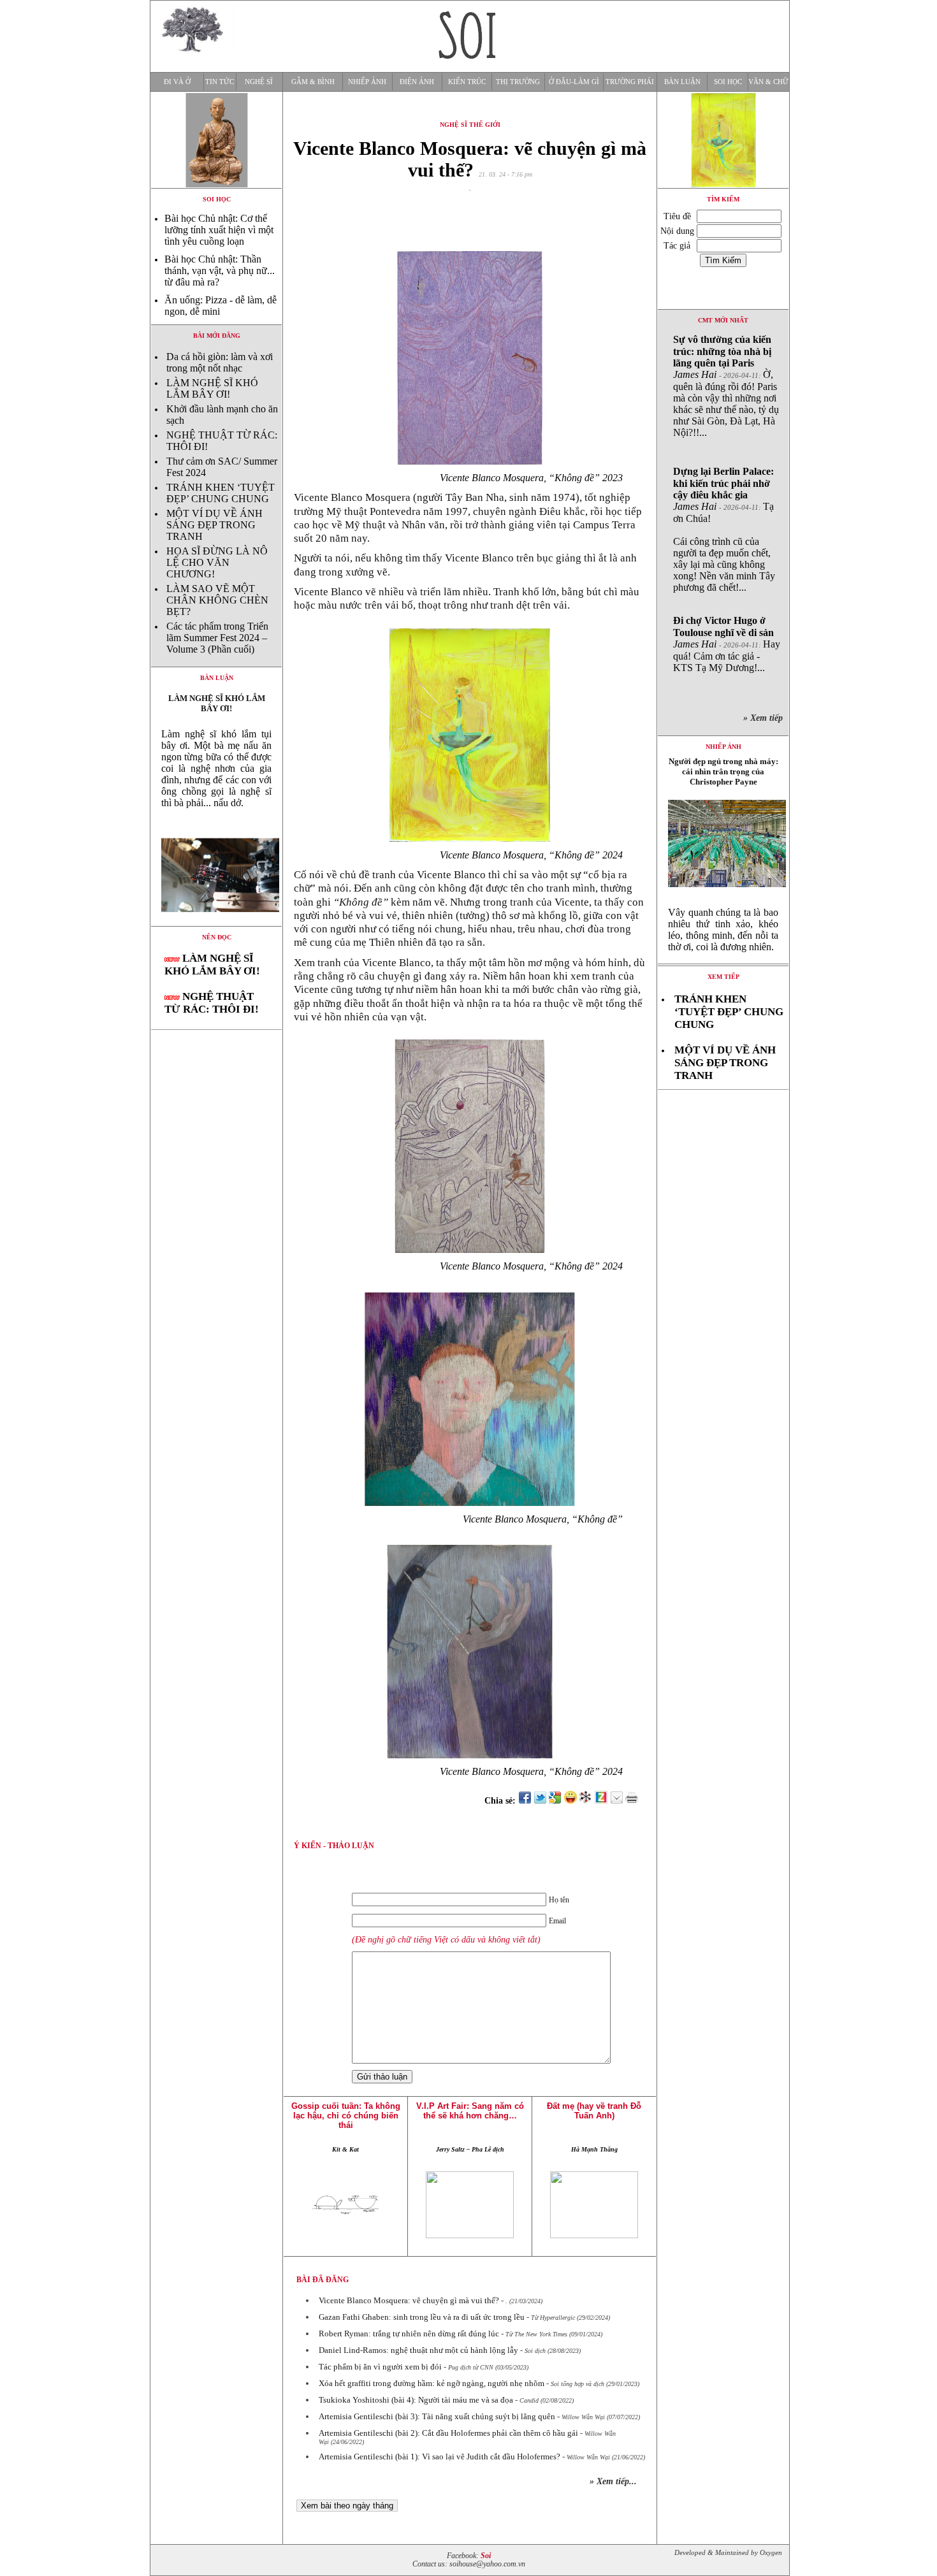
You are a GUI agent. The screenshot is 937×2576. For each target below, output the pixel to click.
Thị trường (518, 82)
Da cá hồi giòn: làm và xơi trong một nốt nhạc (220, 362)
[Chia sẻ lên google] (555, 1801)
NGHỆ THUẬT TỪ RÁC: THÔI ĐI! (212, 1003)
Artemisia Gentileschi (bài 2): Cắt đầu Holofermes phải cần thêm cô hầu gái (448, 2433)
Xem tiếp (723, 977)
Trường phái (630, 82)
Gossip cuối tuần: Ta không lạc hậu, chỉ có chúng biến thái (346, 2116)
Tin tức (220, 82)
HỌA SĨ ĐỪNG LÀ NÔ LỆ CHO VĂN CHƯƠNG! (217, 562)
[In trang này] (634, 1801)
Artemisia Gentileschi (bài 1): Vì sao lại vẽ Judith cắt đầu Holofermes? (439, 2457)
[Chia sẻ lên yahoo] (570, 1801)
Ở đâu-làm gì (574, 82)
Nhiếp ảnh (367, 82)
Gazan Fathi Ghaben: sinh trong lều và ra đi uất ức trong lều (422, 2317)
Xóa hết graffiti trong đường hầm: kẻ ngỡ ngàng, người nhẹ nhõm (432, 2383)
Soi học (728, 82)
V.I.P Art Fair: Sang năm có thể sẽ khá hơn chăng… (470, 2111)
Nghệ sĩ (259, 82)
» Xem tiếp (766, 718)
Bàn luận (682, 82)
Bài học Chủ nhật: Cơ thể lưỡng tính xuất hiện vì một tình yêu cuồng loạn (219, 230)
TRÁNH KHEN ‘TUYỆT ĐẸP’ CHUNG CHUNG (221, 493)
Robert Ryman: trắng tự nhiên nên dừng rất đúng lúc (409, 2334)
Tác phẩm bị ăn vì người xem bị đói (380, 2367)
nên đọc (217, 937)
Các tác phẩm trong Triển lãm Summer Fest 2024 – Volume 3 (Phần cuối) (217, 638)
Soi (486, 2556)
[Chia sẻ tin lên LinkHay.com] (586, 1801)
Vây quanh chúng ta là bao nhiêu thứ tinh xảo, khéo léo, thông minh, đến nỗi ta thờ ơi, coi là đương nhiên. (723, 930)
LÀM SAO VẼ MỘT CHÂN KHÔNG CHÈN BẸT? (217, 600)
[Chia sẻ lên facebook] (525, 1801)
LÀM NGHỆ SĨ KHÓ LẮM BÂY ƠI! (212, 388)
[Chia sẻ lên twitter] (540, 1801)
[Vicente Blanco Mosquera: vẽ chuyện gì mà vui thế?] (216, 923)
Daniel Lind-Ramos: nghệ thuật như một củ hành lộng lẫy (418, 2350)
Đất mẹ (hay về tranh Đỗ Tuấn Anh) (594, 2111)
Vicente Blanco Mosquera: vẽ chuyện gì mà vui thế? (409, 2300)
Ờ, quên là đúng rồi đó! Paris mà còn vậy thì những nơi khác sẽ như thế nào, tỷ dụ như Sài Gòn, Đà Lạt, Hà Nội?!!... (726, 386)
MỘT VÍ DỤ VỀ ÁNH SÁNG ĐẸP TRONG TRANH (214, 525)
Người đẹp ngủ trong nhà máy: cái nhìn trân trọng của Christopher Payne (723, 771)
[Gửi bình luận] (616, 1801)
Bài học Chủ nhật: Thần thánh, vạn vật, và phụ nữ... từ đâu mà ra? (220, 271)
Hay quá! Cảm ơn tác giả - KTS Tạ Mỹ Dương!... (727, 644)
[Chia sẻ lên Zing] (601, 1801)
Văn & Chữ (768, 82)
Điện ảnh (417, 82)
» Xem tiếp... (613, 2481)
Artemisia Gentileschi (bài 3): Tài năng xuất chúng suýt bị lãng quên (437, 2416)
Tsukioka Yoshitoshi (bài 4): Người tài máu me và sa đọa (416, 2400)
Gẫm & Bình (313, 82)
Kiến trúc (467, 82)
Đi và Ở (177, 82)
